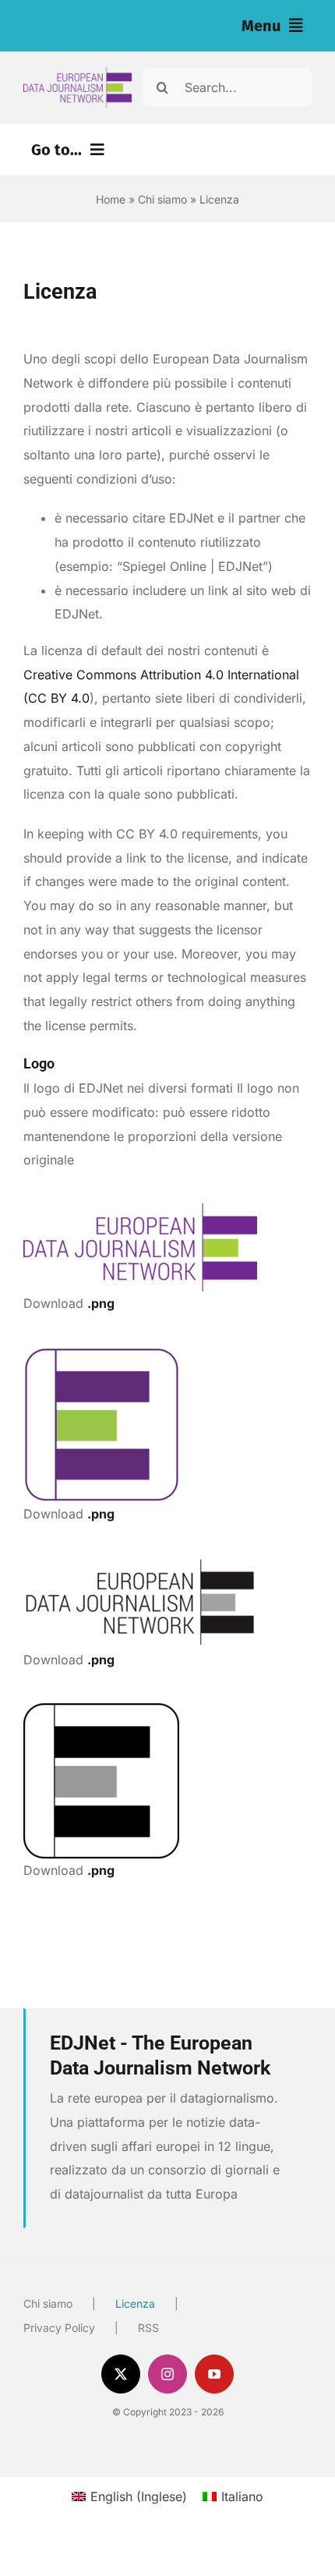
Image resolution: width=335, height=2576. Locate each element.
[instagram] (167, 2374)
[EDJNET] (78, 73)
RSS (148, 2328)
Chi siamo (162, 199)
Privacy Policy (59, 2328)
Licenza (135, 2303)
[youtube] (214, 2374)
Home (111, 199)
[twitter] (121, 2374)
